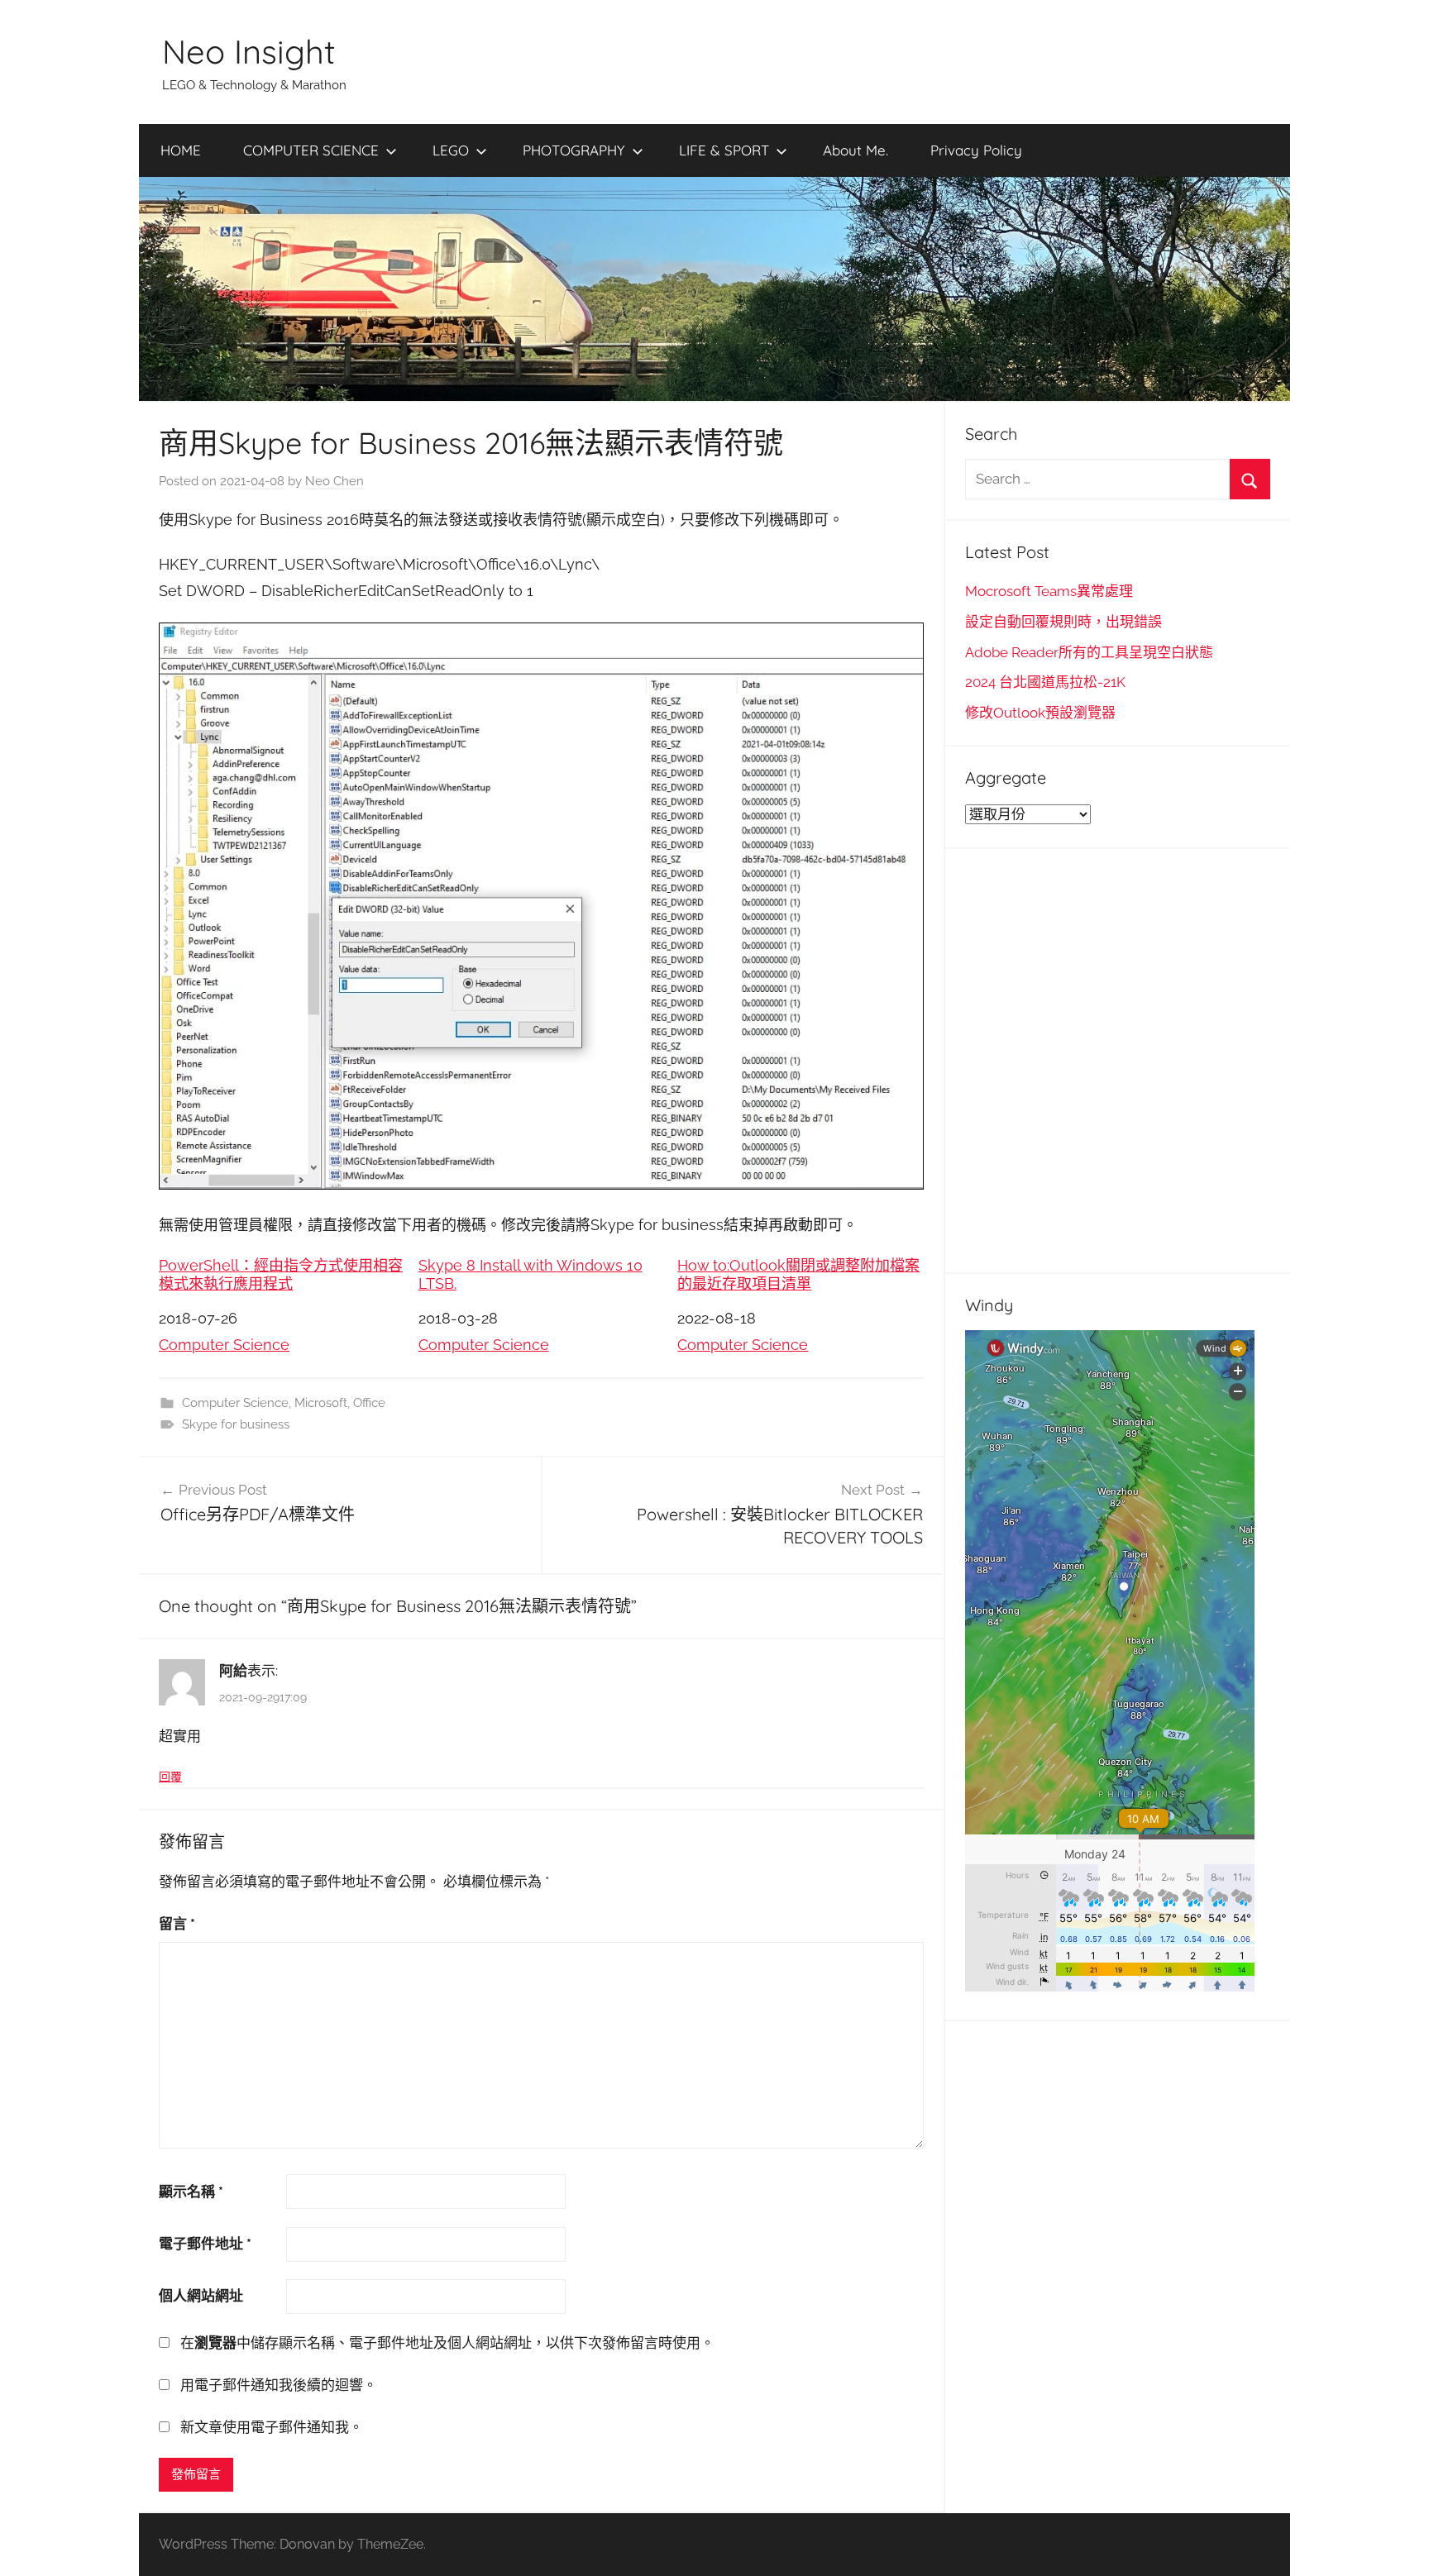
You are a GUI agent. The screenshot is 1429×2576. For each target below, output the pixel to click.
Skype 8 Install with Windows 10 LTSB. (530, 1274)
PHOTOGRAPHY (574, 150)
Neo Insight (249, 51)
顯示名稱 (191, 2192)
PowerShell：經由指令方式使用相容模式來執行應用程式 (281, 1274)
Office (369, 1403)
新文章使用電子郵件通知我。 (272, 2427)
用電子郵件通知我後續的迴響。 (279, 2385)
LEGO (451, 150)
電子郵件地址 (205, 2244)
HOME (181, 150)
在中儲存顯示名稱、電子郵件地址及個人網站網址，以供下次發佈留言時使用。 (447, 2343)
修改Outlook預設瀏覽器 (1040, 713)
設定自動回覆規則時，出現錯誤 (1063, 622)
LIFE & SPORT (724, 150)
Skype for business (236, 1424)
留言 (177, 1924)
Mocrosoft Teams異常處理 (1049, 591)
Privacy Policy (976, 150)
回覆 (170, 1777)
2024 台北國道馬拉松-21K (1045, 682)
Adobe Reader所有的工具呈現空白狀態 (1089, 652)
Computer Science (224, 1345)
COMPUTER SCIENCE (311, 150)
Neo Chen (335, 481)
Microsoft (321, 1403)
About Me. (855, 150)
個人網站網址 (201, 2296)
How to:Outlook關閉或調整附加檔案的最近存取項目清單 (798, 1274)
